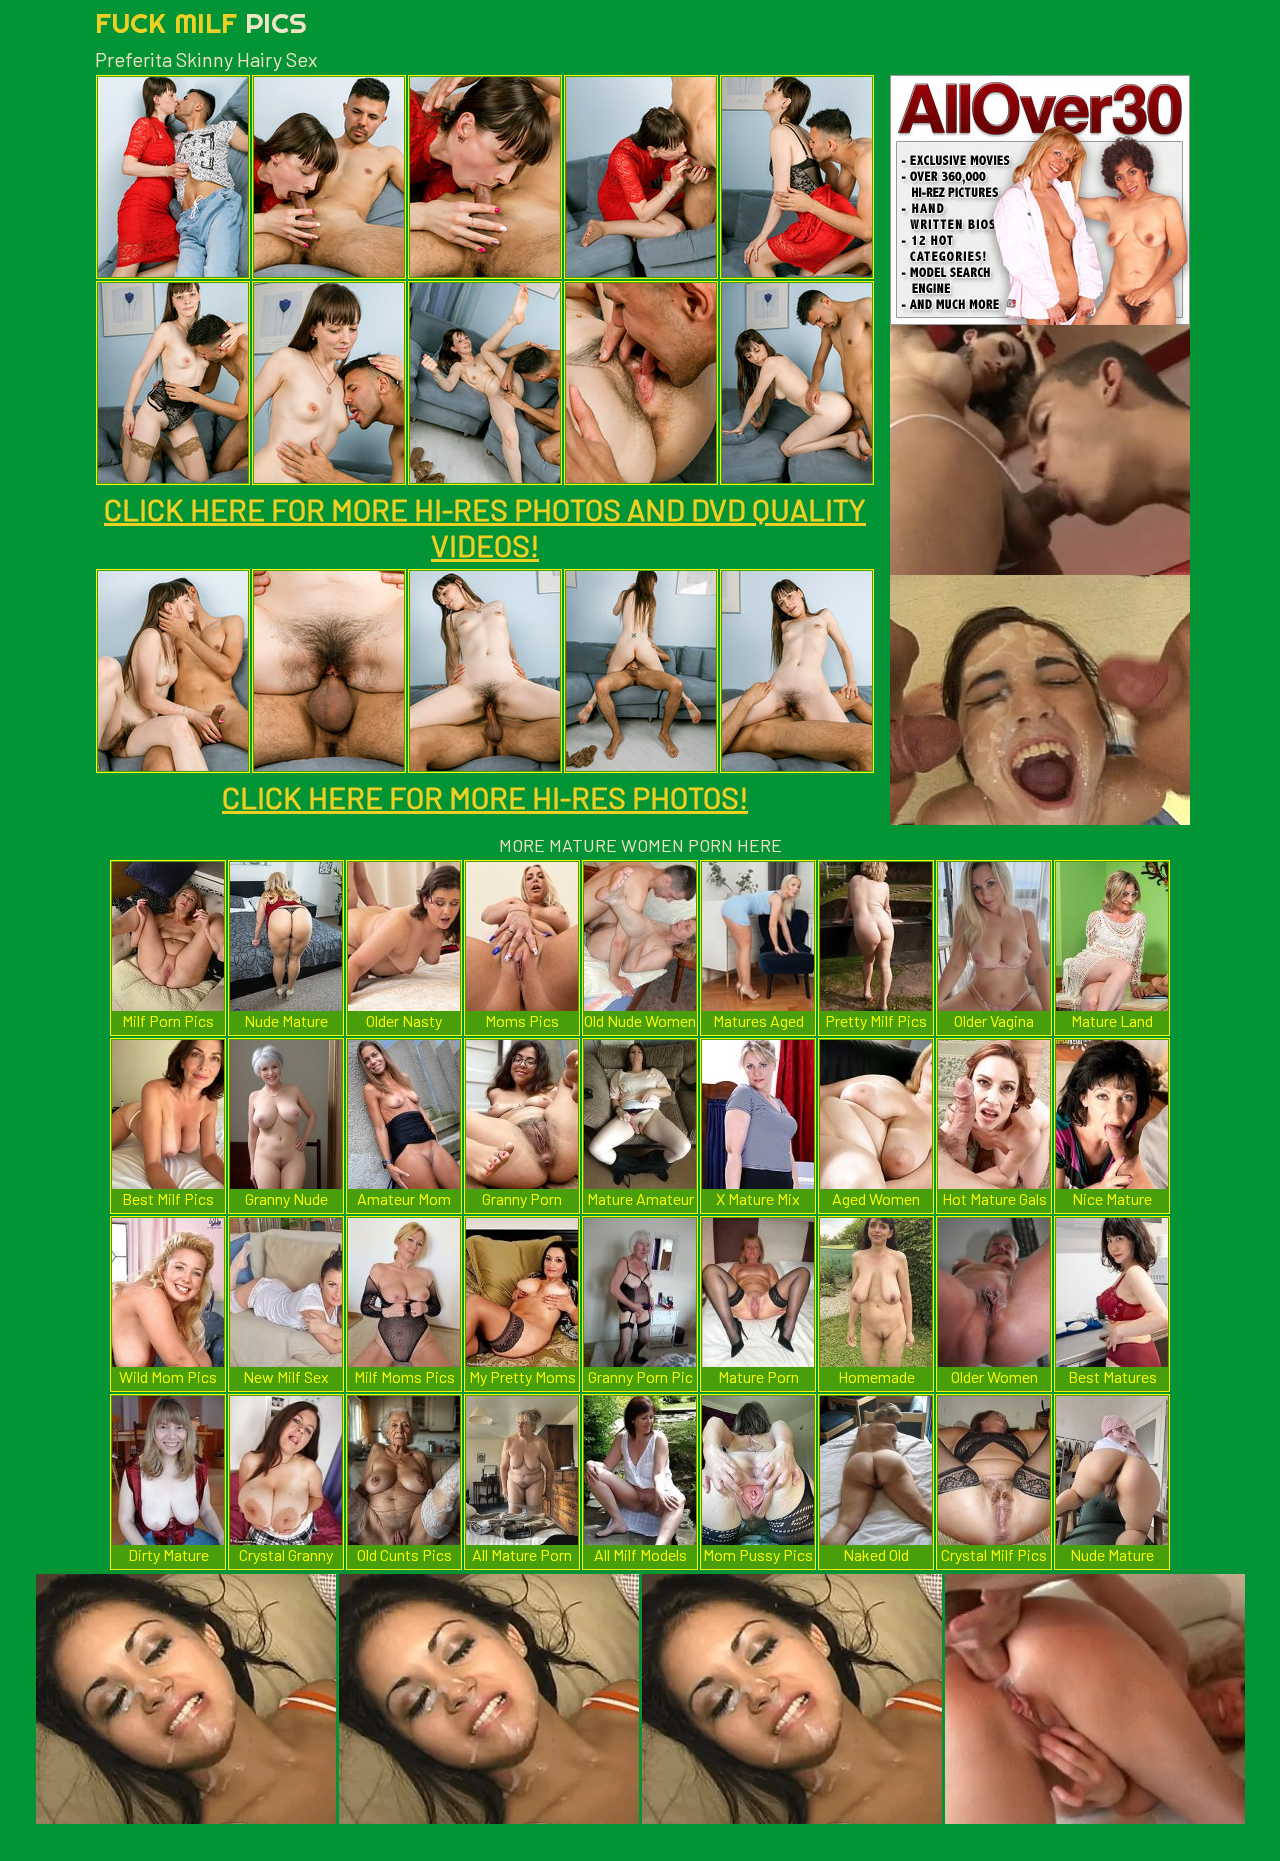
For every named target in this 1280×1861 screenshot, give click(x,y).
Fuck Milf (201, 22)
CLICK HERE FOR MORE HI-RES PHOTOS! (485, 797)
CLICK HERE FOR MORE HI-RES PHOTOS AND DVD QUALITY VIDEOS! (485, 527)
